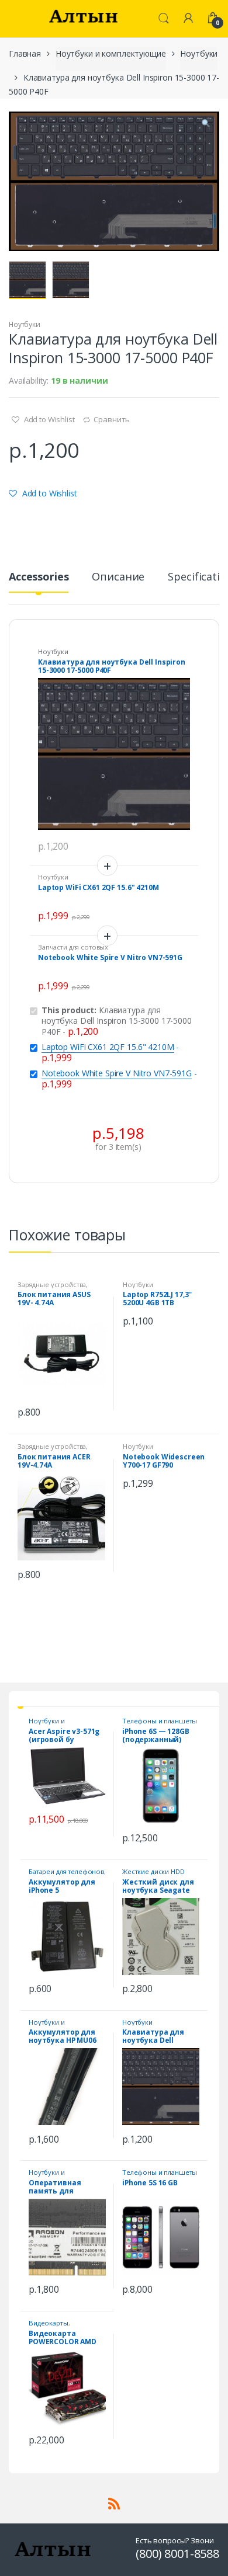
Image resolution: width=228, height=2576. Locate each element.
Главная (25, 53)
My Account (188, 19)
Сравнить (112, 419)
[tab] (39, 581)
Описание (118, 577)
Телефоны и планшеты (160, 1721)
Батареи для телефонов (66, 1871)
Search (164, 19)
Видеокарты (49, 2323)
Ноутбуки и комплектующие (111, 53)
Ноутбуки (199, 53)
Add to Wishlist (49, 419)
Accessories (39, 577)
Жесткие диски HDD (153, 1871)
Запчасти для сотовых (73, 947)
